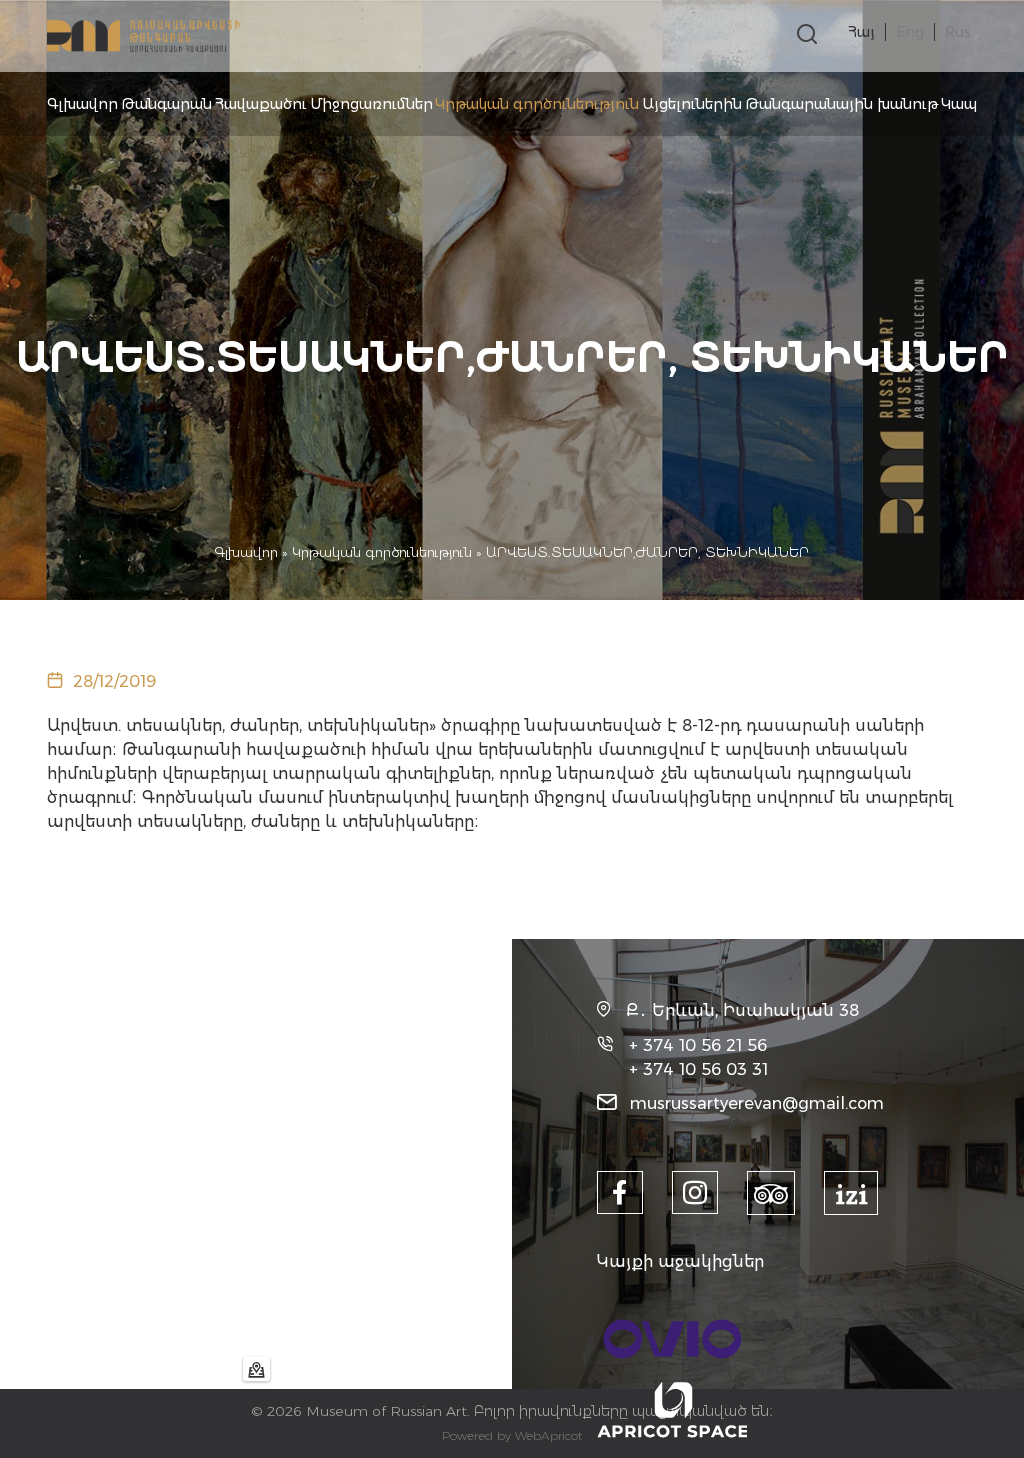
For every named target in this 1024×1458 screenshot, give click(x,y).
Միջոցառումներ (371, 104)
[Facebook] (620, 1192)
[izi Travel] (851, 1193)
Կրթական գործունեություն (537, 104)
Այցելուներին (692, 104)
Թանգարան (166, 104)
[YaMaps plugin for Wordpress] (256, 1369)
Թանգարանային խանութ (841, 104)
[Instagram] (695, 1192)
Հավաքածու (261, 104)
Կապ (959, 104)
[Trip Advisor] (771, 1193)
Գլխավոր (82, 104)
